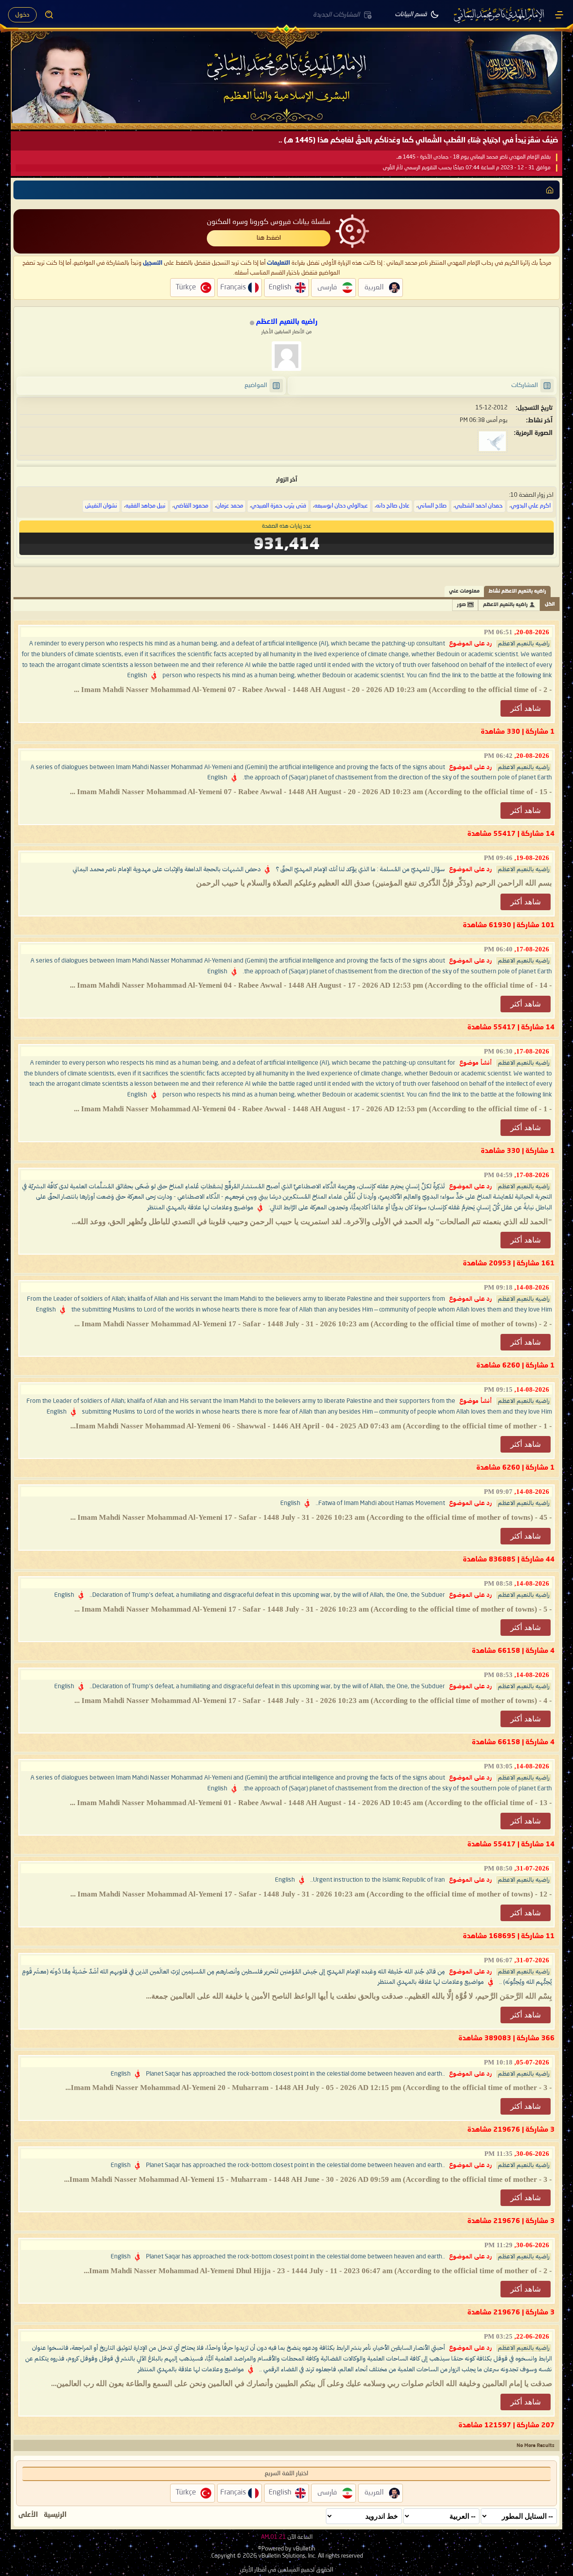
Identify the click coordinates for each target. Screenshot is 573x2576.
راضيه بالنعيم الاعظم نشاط (517, 591)
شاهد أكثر (526, 708)
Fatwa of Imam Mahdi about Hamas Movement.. (380, 1503)
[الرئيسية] (559, 15)
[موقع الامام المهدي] (500, 15)
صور (462, 605)
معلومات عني (464, 591)
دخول (22, 15)
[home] (550, 190)
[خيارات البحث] (49, 15)
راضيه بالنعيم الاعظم (505, 605)
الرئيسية (55, 2515)
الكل (550, 604)
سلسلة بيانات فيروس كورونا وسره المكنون (269, 222)
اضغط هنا (269, 238)
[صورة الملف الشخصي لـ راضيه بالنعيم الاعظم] (286, 356)
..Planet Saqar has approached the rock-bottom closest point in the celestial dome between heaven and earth (295, 2074)
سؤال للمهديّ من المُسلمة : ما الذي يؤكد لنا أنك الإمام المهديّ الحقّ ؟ (360, 869)
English (137, 675)
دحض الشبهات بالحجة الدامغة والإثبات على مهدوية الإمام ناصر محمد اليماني (167, 869)
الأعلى (28, 2515)
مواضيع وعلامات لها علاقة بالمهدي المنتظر (200, 1208)
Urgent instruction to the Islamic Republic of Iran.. (378, 1880)
